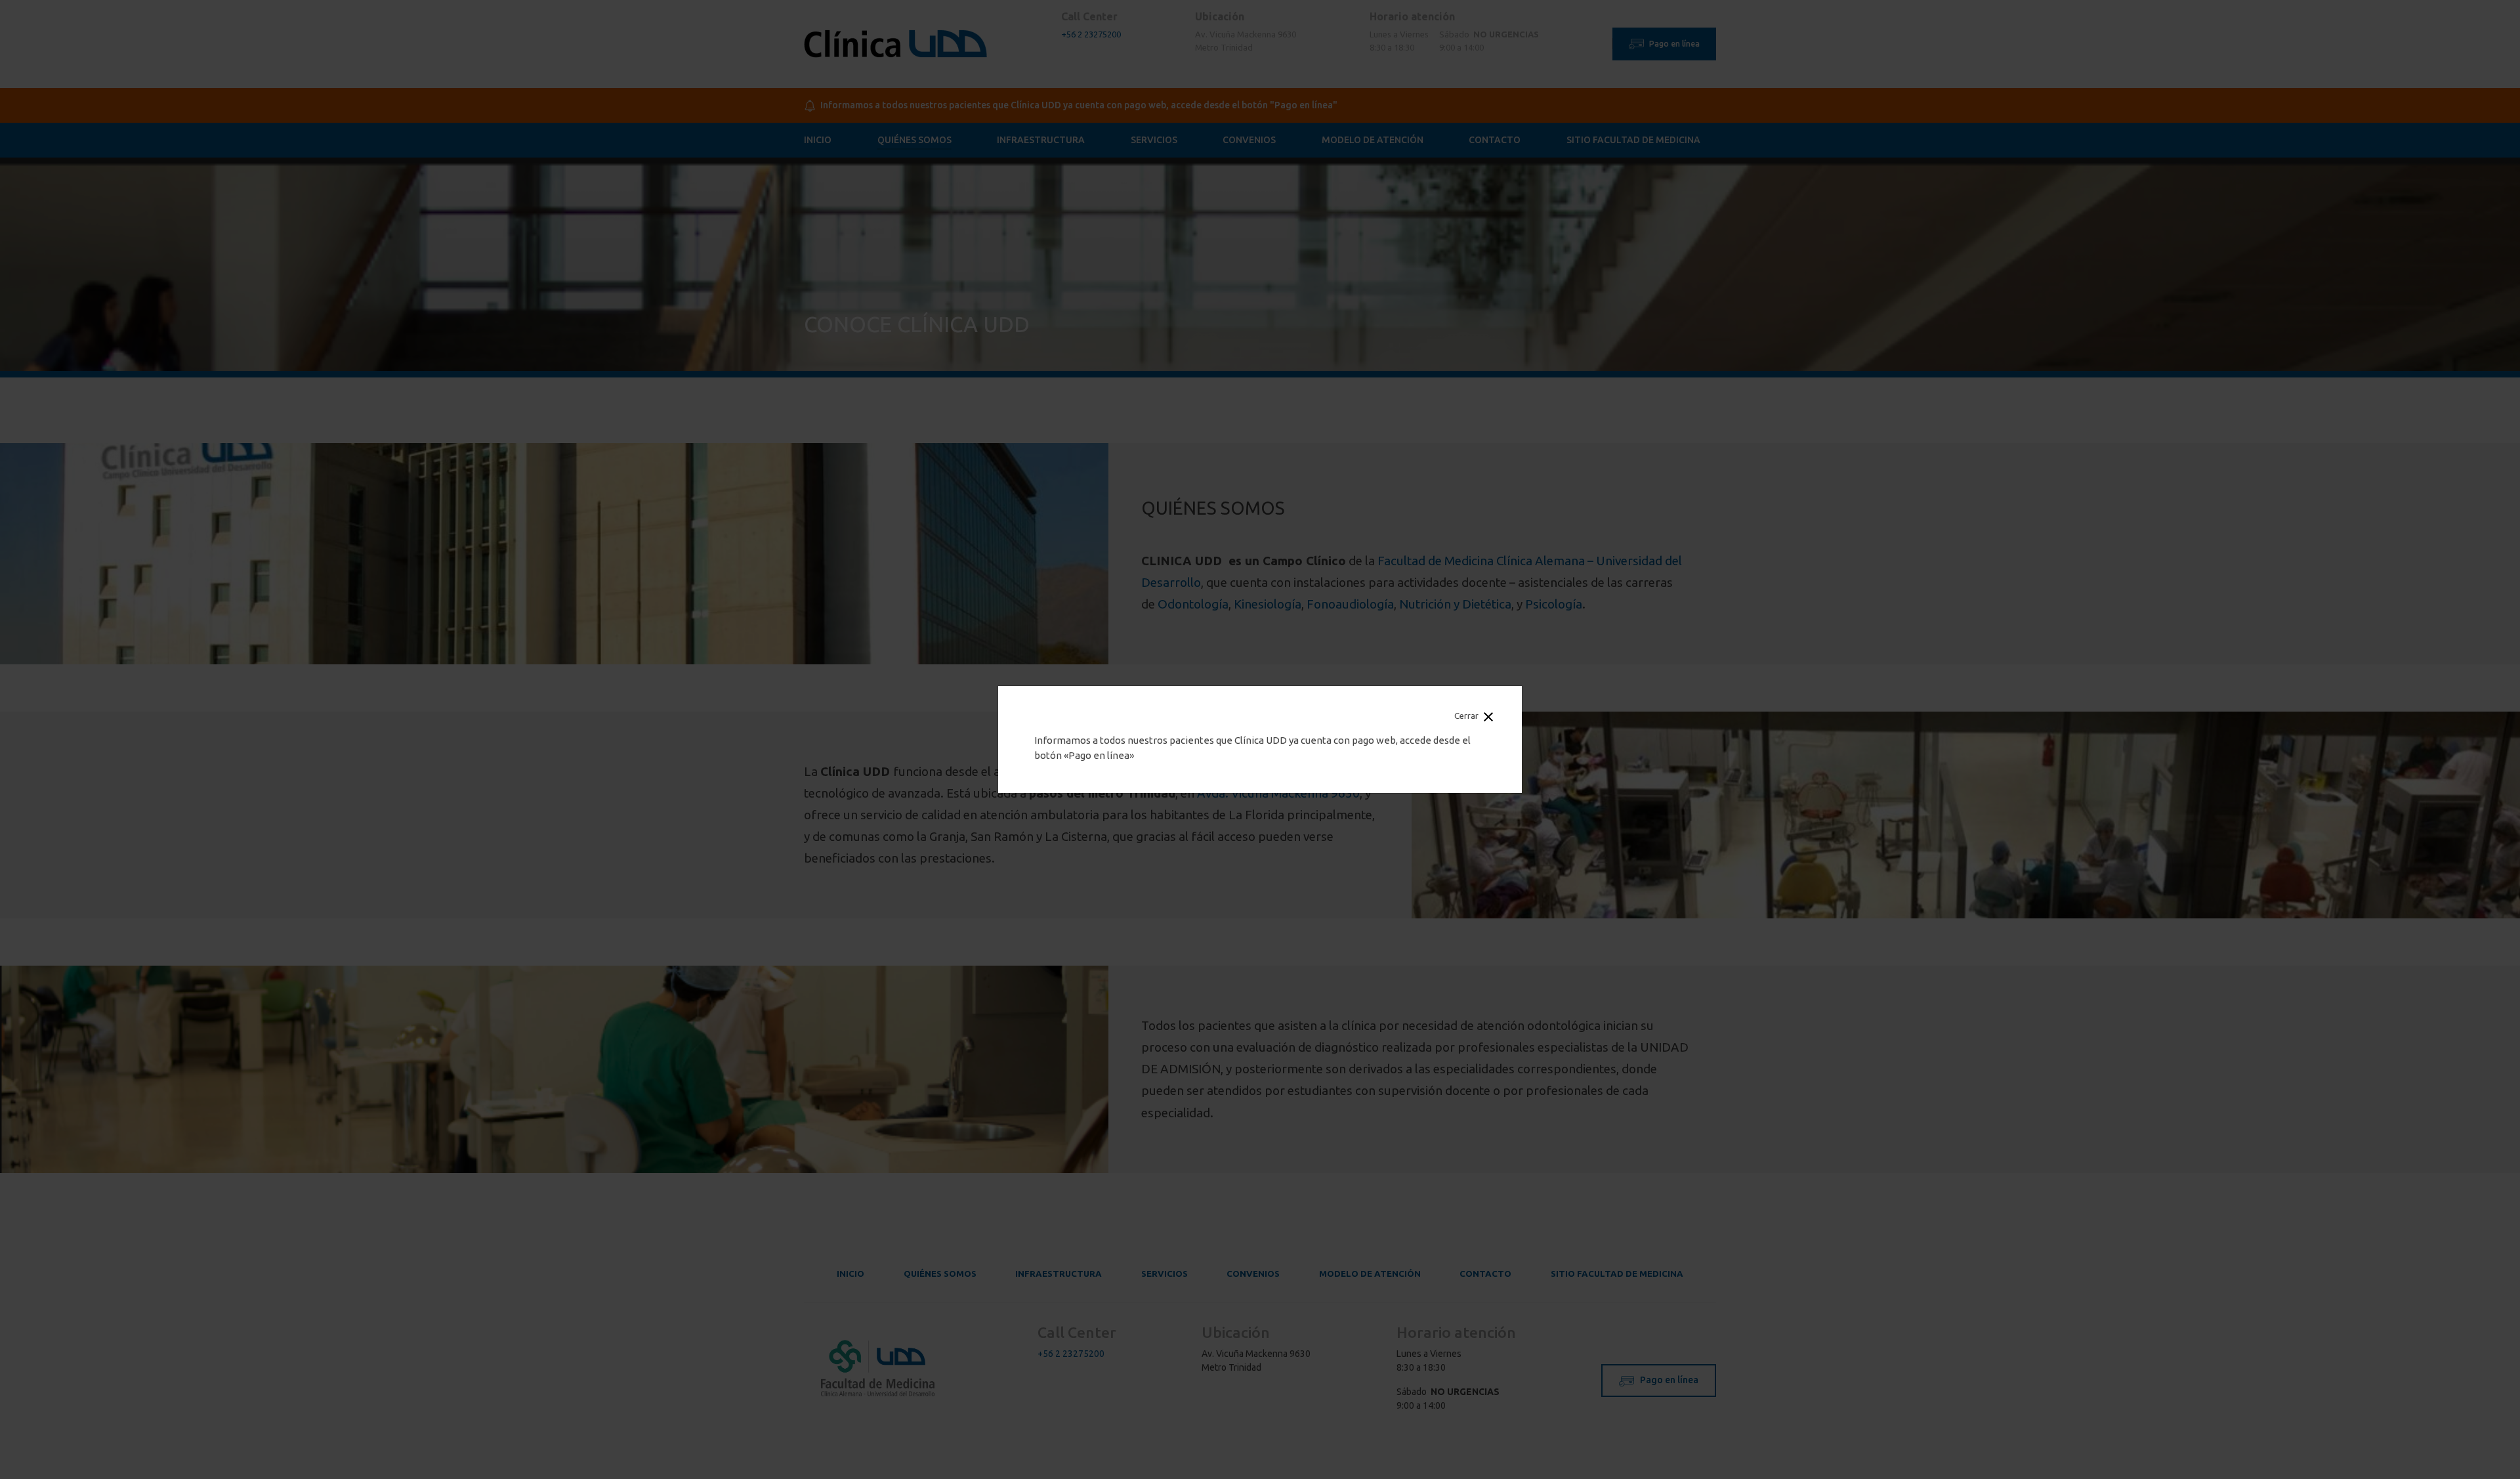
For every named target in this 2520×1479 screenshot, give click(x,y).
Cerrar (1467, 716)
